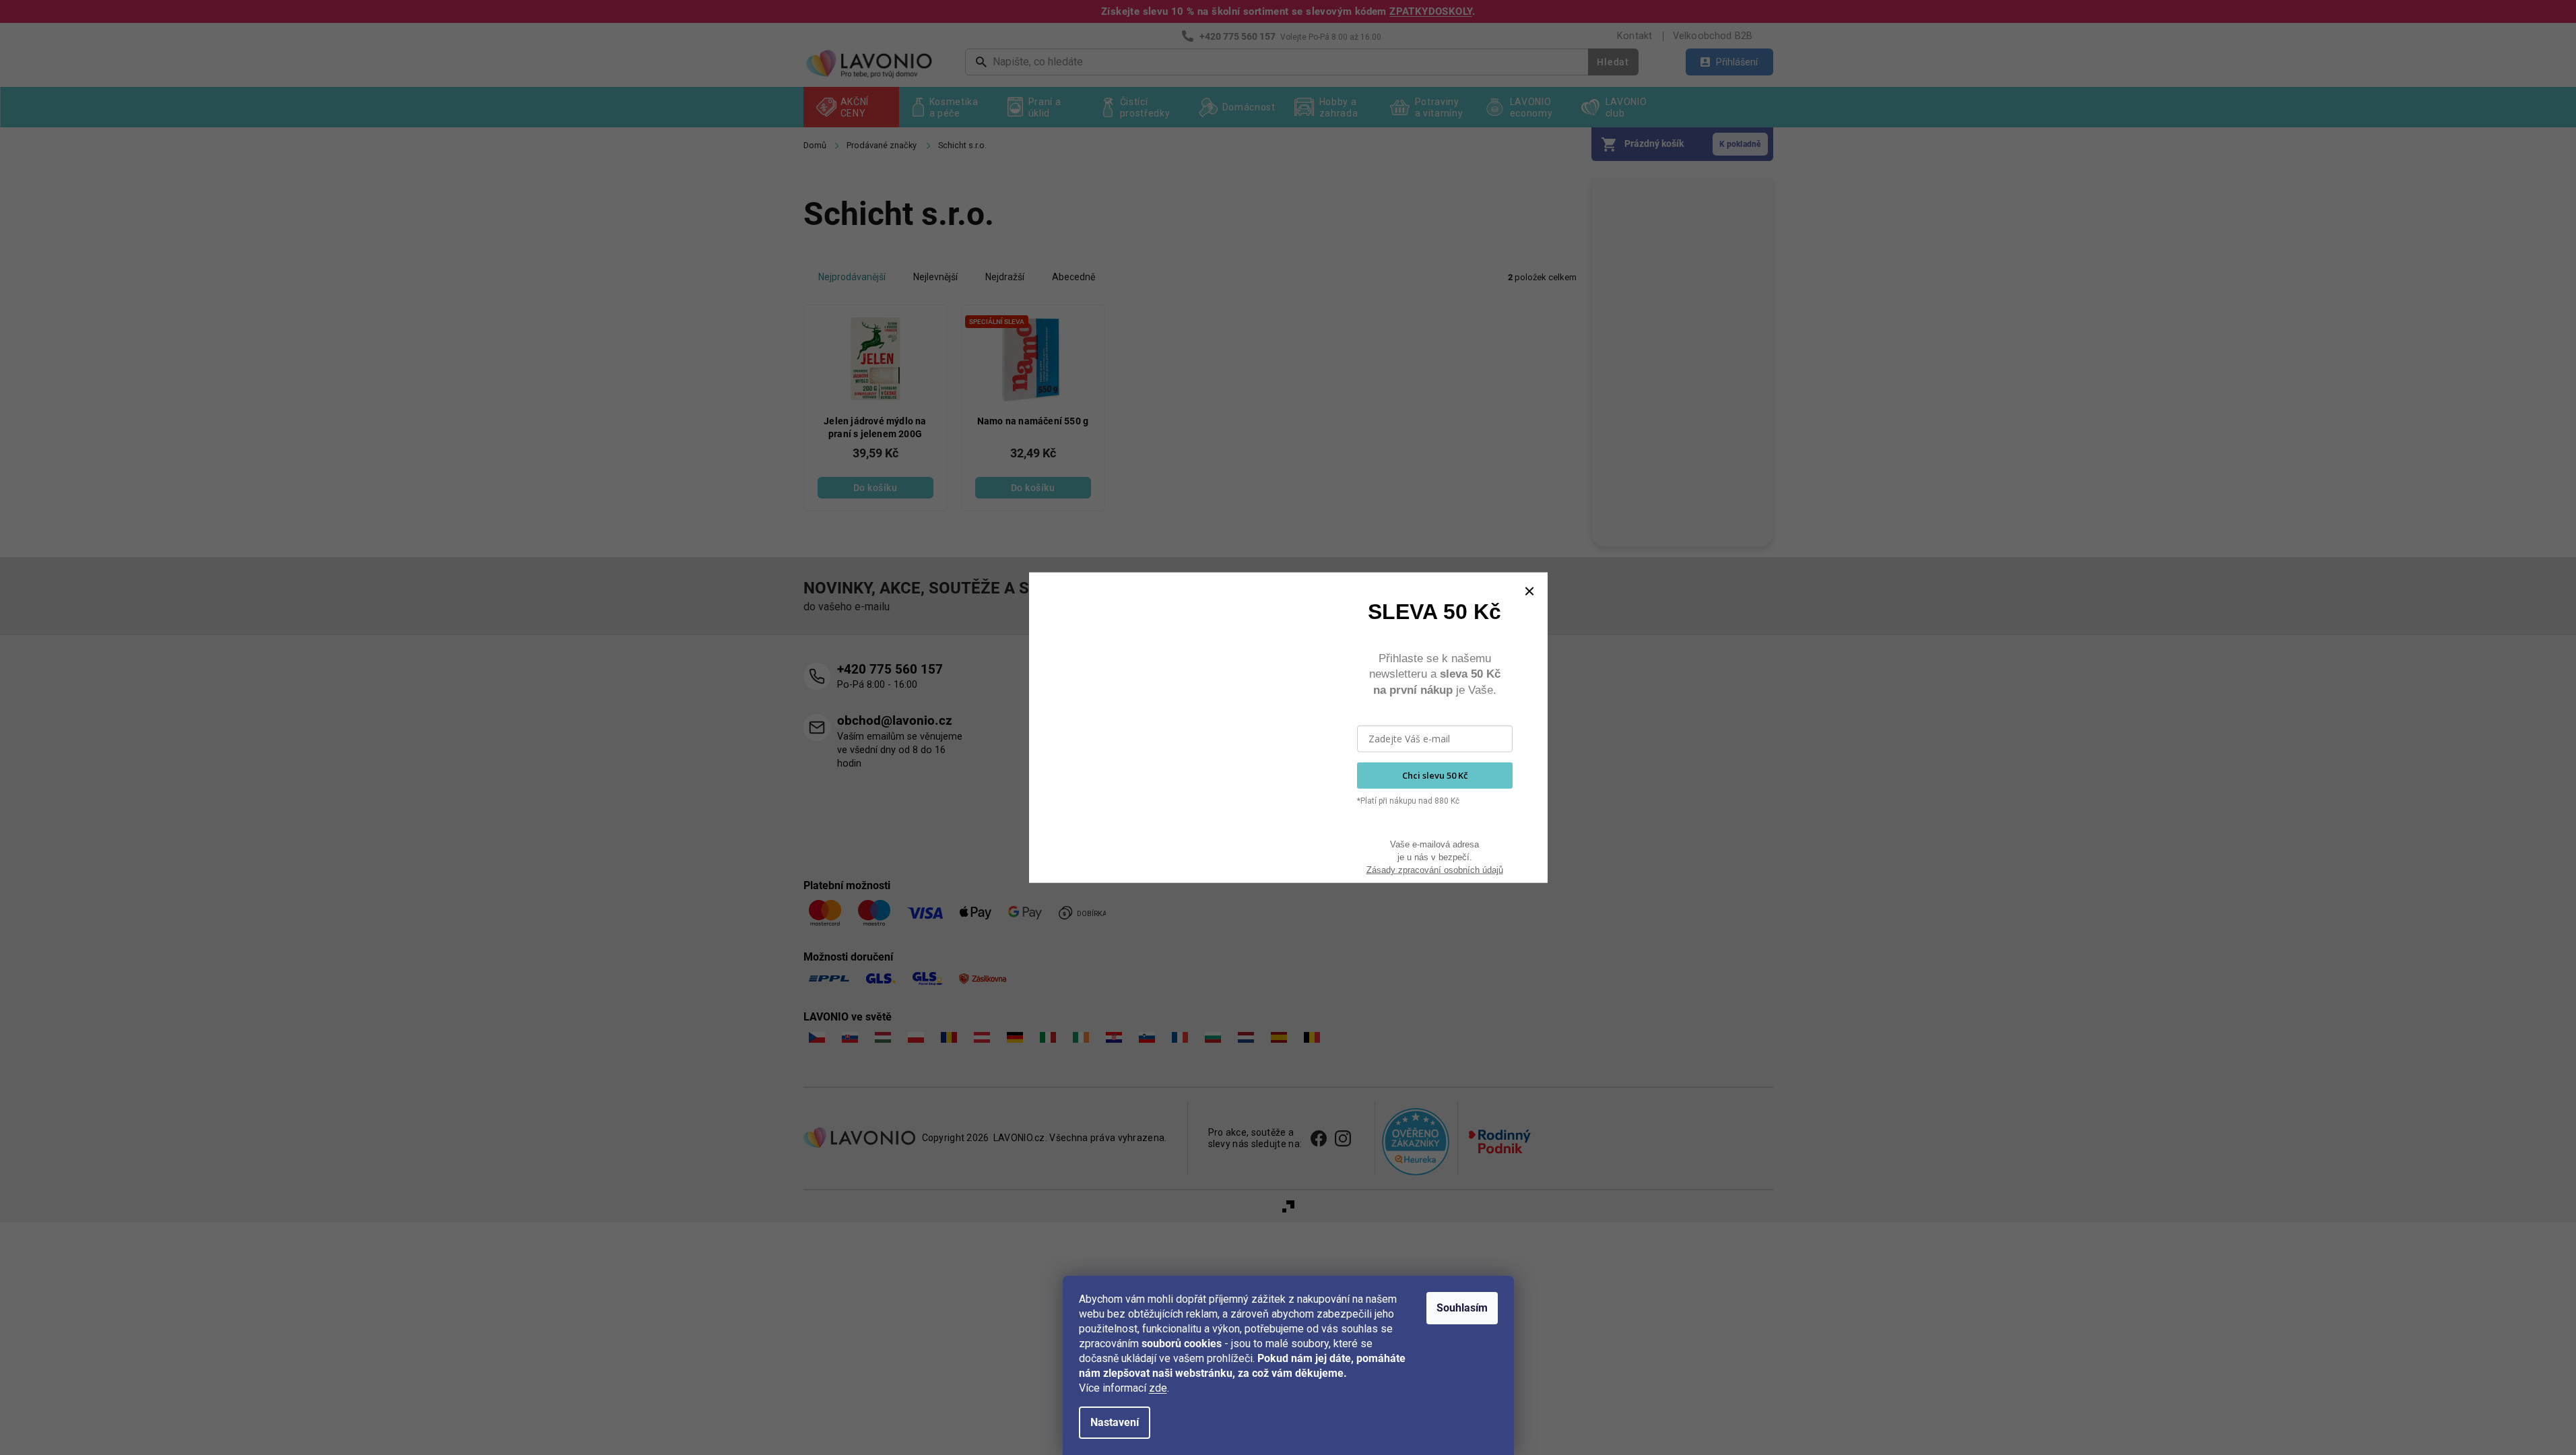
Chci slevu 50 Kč (1435, 775)
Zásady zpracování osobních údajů (1435, 870)
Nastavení (1115, 1422)
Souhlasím (1462, 1308)
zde (1158, 1388)
